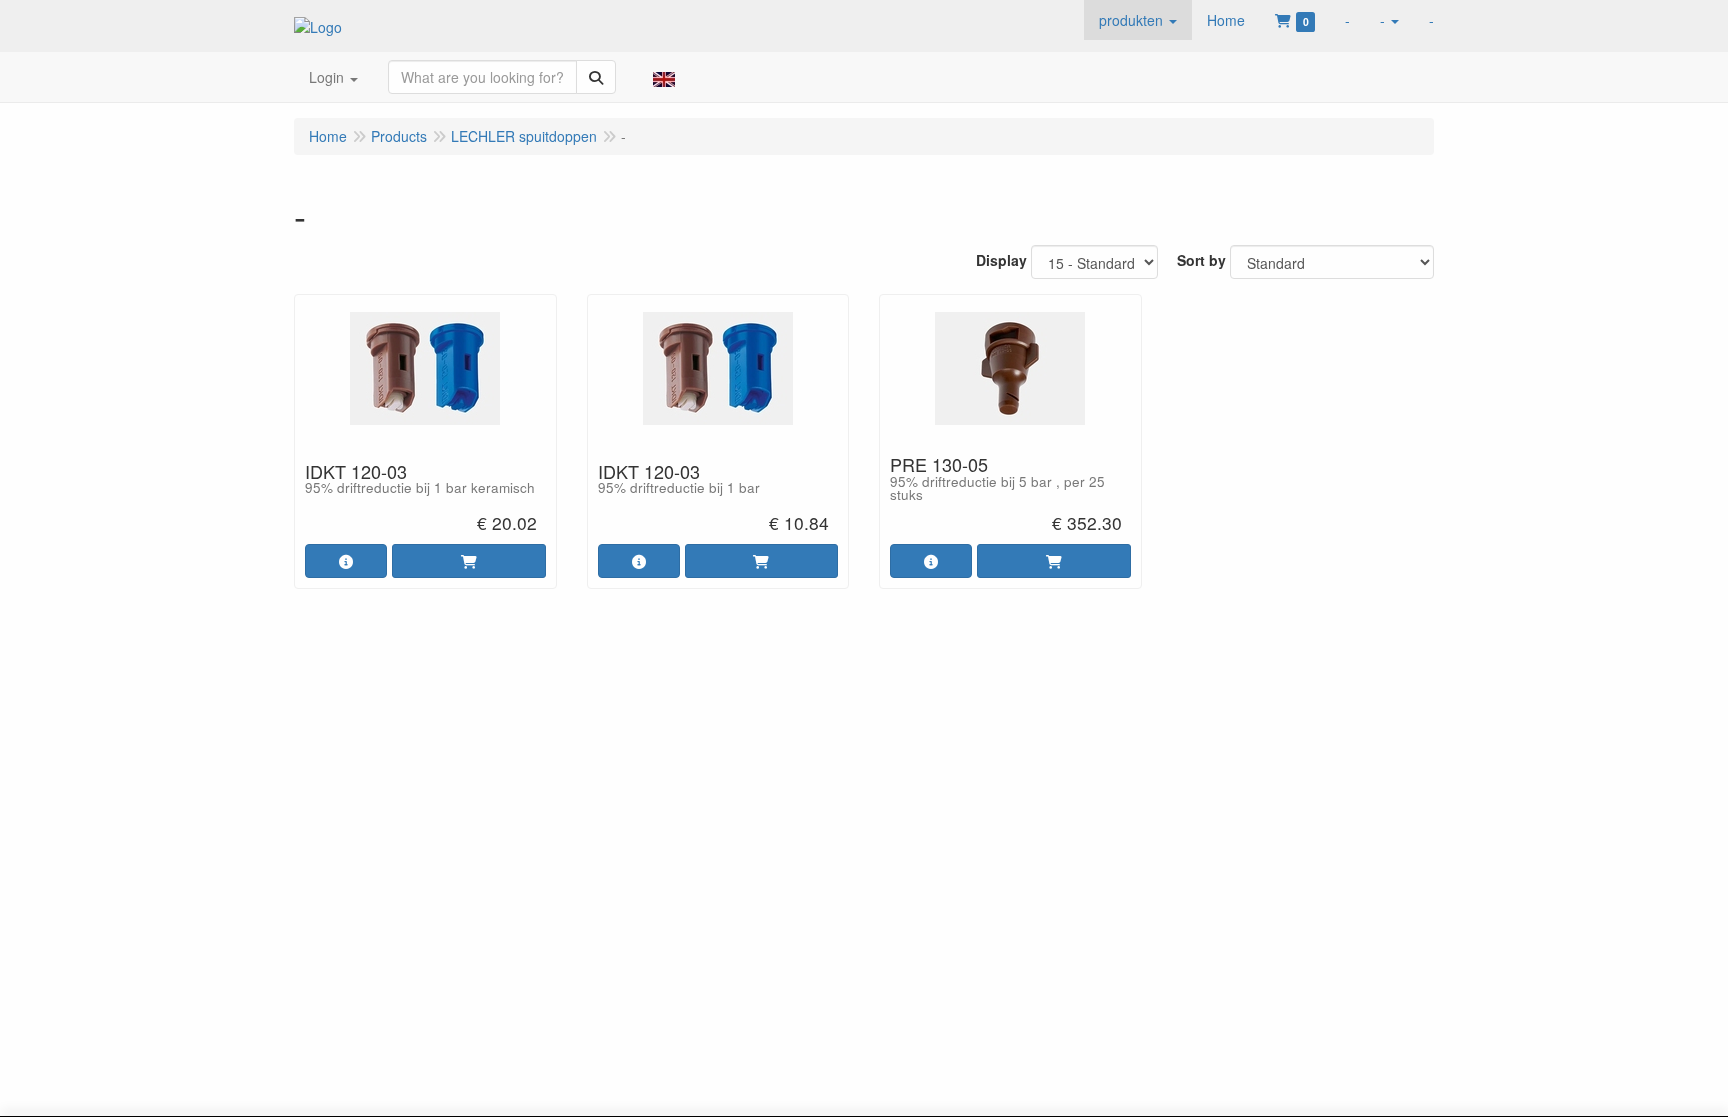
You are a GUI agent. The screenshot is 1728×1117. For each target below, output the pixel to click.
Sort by (1201, 260)
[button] (1138, 20)
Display (1001, 260)
